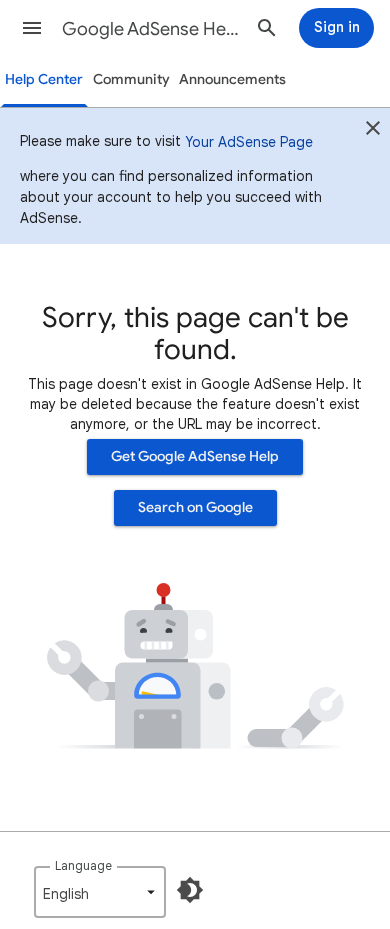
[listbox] (100, 892)
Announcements (232, 79)
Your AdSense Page (249, 142)
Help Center (44, 79)
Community (131, 79)
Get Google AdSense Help (195, 456)
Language (83, 865)
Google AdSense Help (151, 29)
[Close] (373, 131)
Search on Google (195, 507)
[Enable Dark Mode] (190, 890)
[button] (32, 28)
